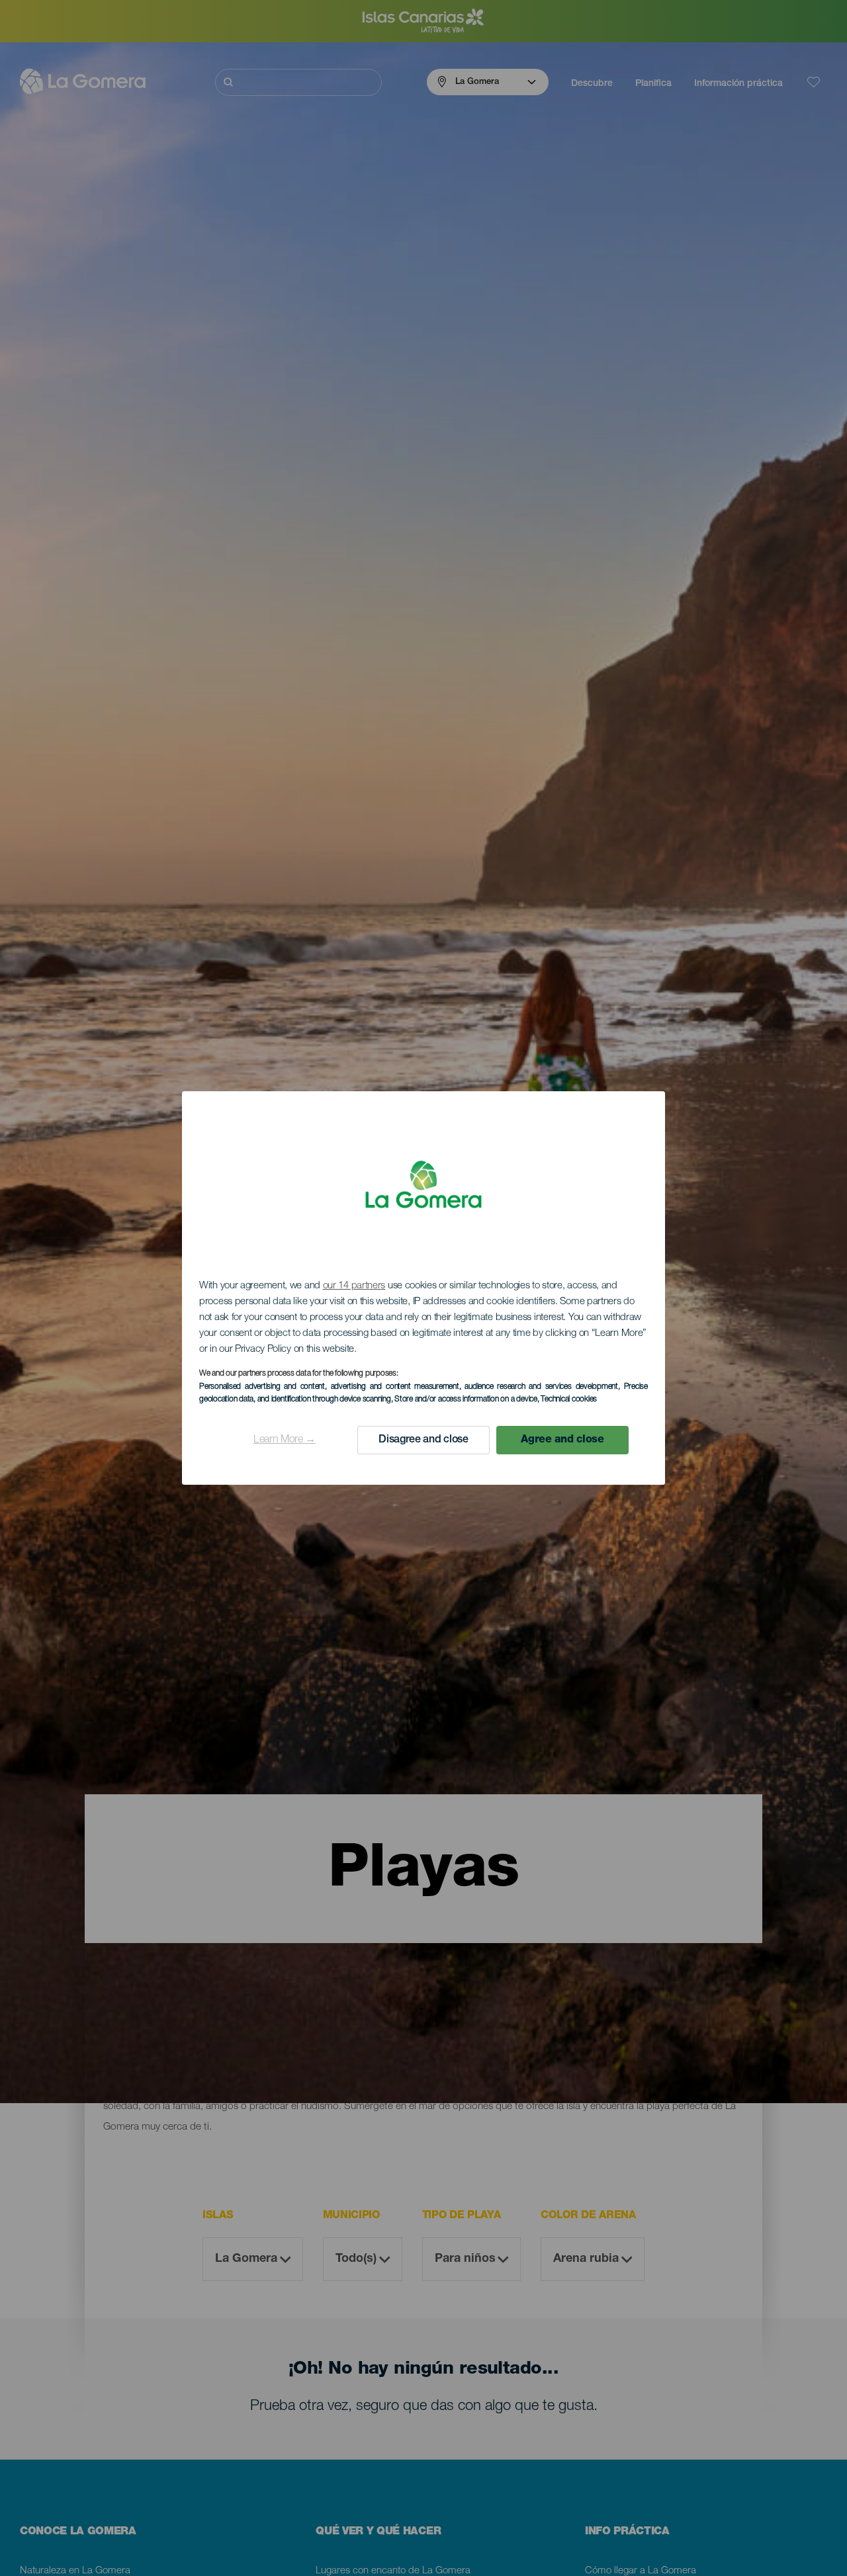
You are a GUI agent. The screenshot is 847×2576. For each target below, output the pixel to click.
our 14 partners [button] (354, 1286)
